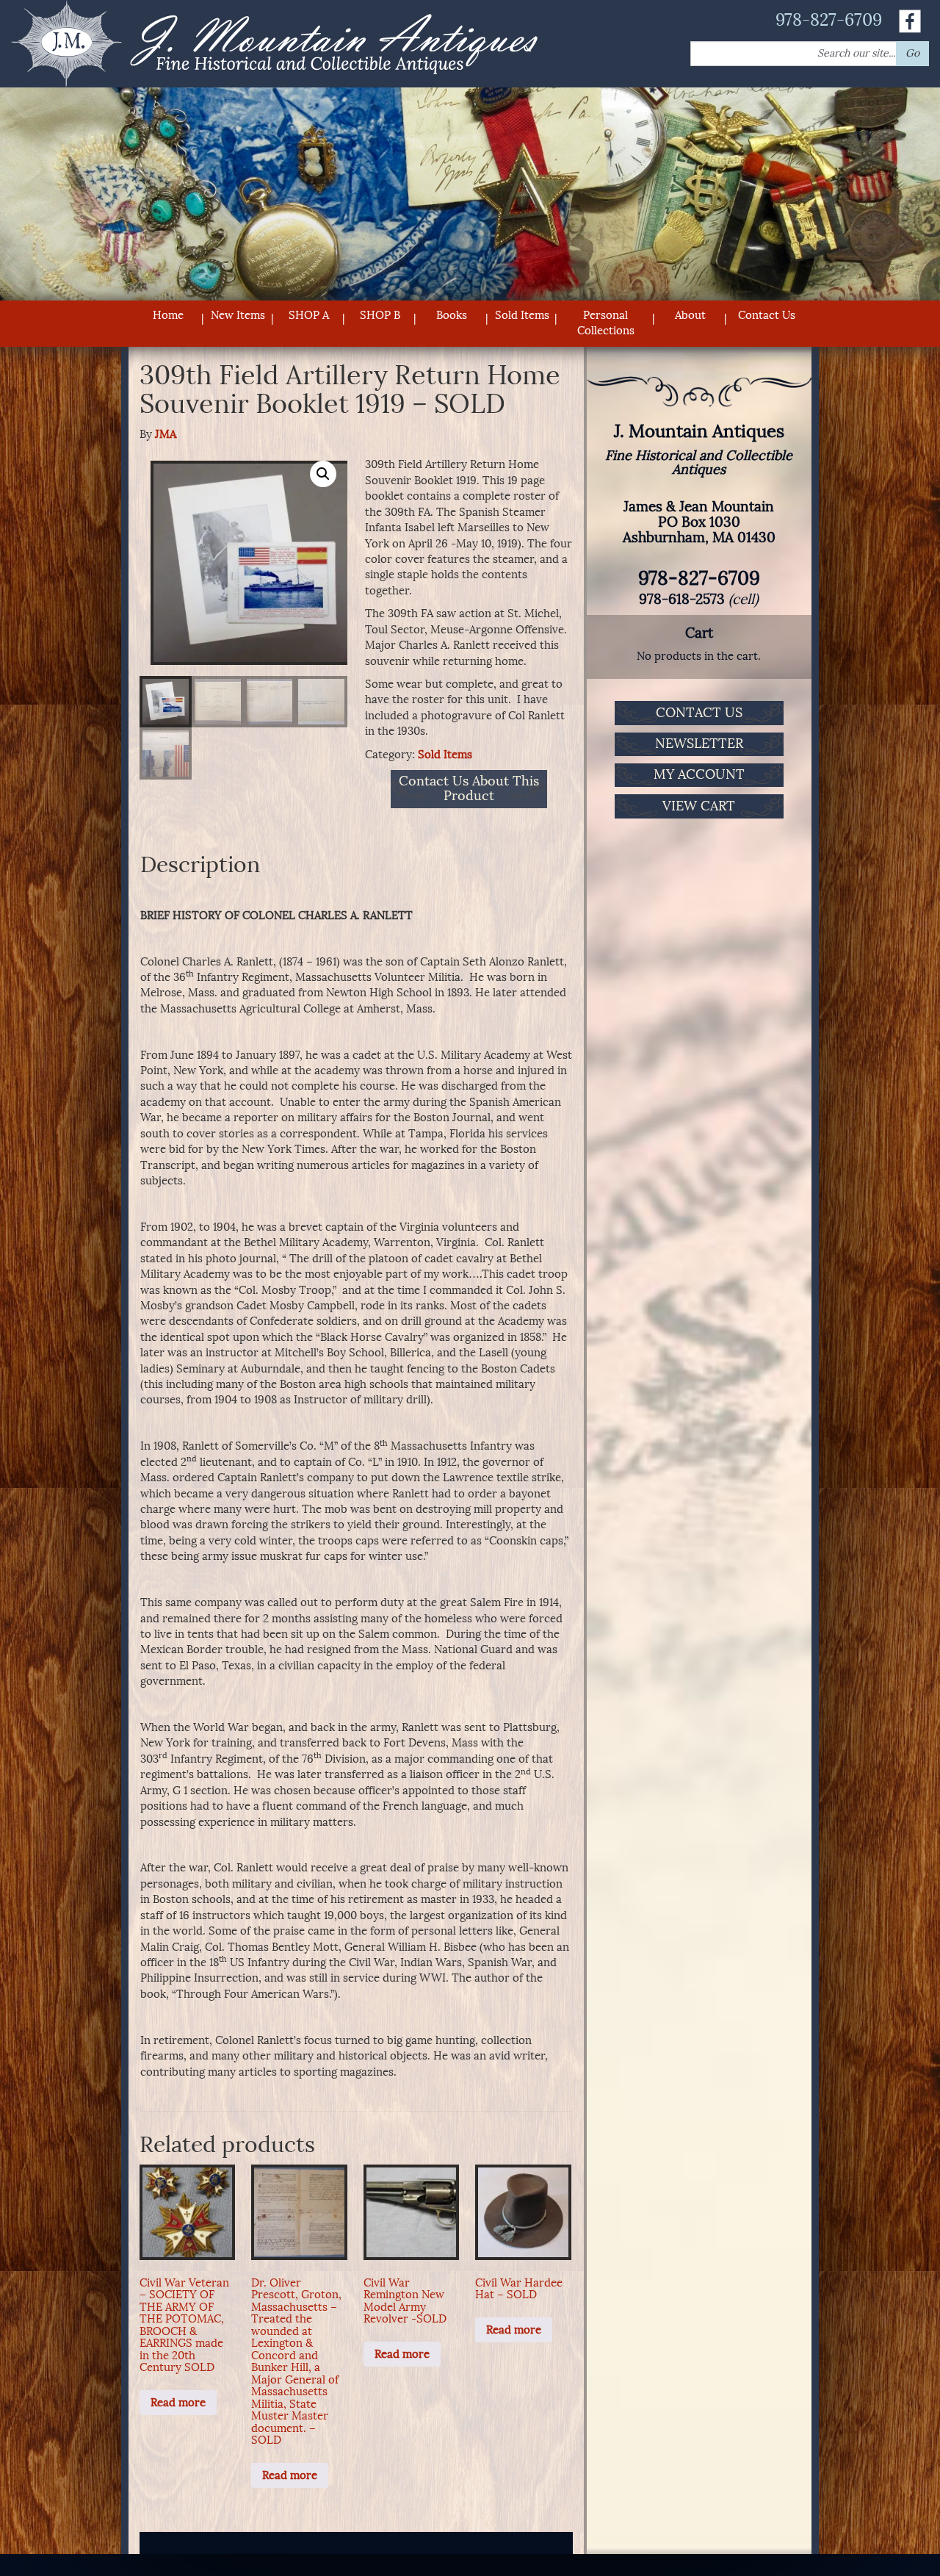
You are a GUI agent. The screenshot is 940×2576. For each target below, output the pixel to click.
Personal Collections (606, 323)
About (690, 315)
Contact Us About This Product (469, 789)
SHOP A (309, 315)
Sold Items (522, 315)
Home (168, 315)
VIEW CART (699, 806)
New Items (238, 315)
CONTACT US (699, 713)
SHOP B (380, 315)
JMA (166, 434)
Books (452, 315)
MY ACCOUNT (699, 774)
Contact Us (767, 315)
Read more (178, 2403)
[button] (323, 474)
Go (912, 53)
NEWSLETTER (699, 744)
